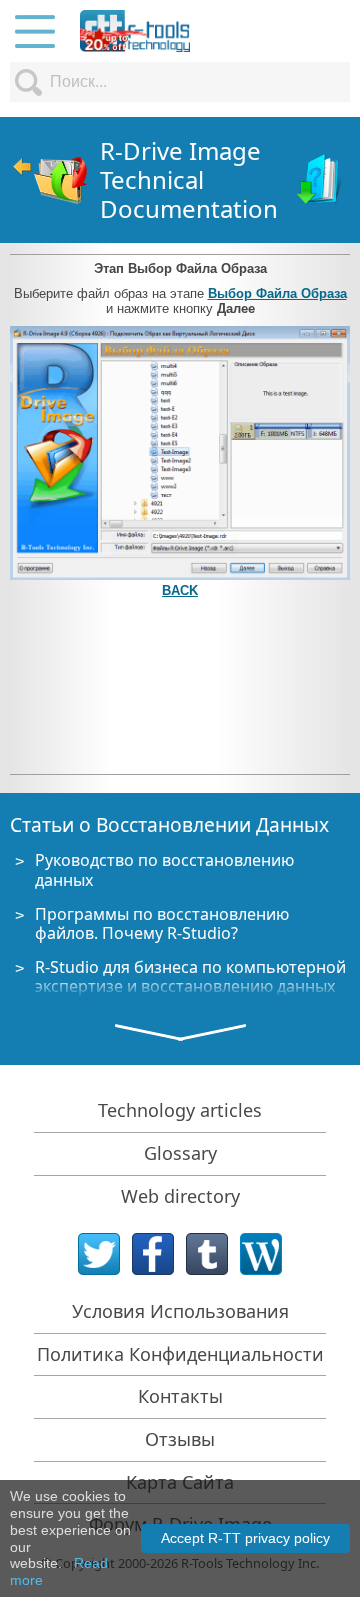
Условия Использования (180, 1311)
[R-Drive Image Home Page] (50, 180)
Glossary (180, 1153)
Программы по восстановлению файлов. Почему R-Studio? (162, 923)
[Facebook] (153, 1254)
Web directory (180, 1196)
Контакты (180, 1396)
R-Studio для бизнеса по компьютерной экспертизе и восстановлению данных (190, 976)
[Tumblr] (207, 1254)
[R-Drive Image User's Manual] (320, 180)
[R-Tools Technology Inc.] (135, 31)
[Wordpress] (261, 1254)
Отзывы (180, 1439)
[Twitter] (99, 1254)
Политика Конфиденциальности (180, 1354)
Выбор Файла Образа (277, 293)
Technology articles (180, 1110)
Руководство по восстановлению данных (164, 869)
